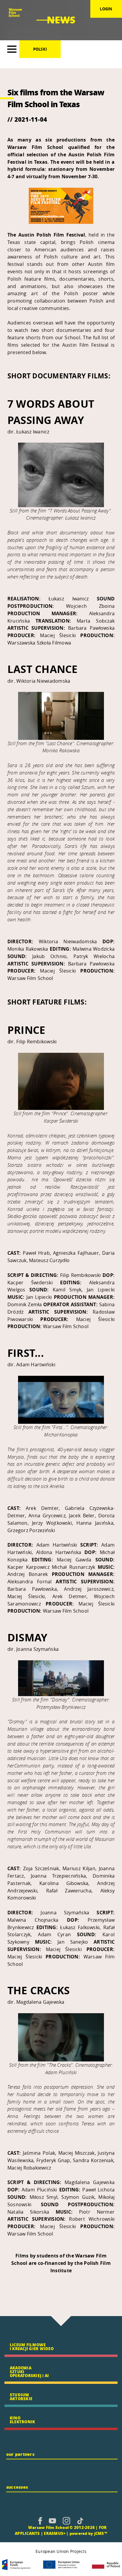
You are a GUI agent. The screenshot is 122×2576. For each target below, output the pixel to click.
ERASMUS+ (55, 2533)
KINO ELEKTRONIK (22, 2420)
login (106, 9)
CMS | (21, 2527)
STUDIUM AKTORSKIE (21, 2397)
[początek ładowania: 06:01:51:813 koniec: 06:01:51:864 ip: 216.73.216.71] (40, 2521)
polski (40, 49)
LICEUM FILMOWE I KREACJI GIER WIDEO (32, 2347)
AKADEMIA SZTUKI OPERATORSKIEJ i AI (29, 2372)
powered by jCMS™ (88, 2533)
